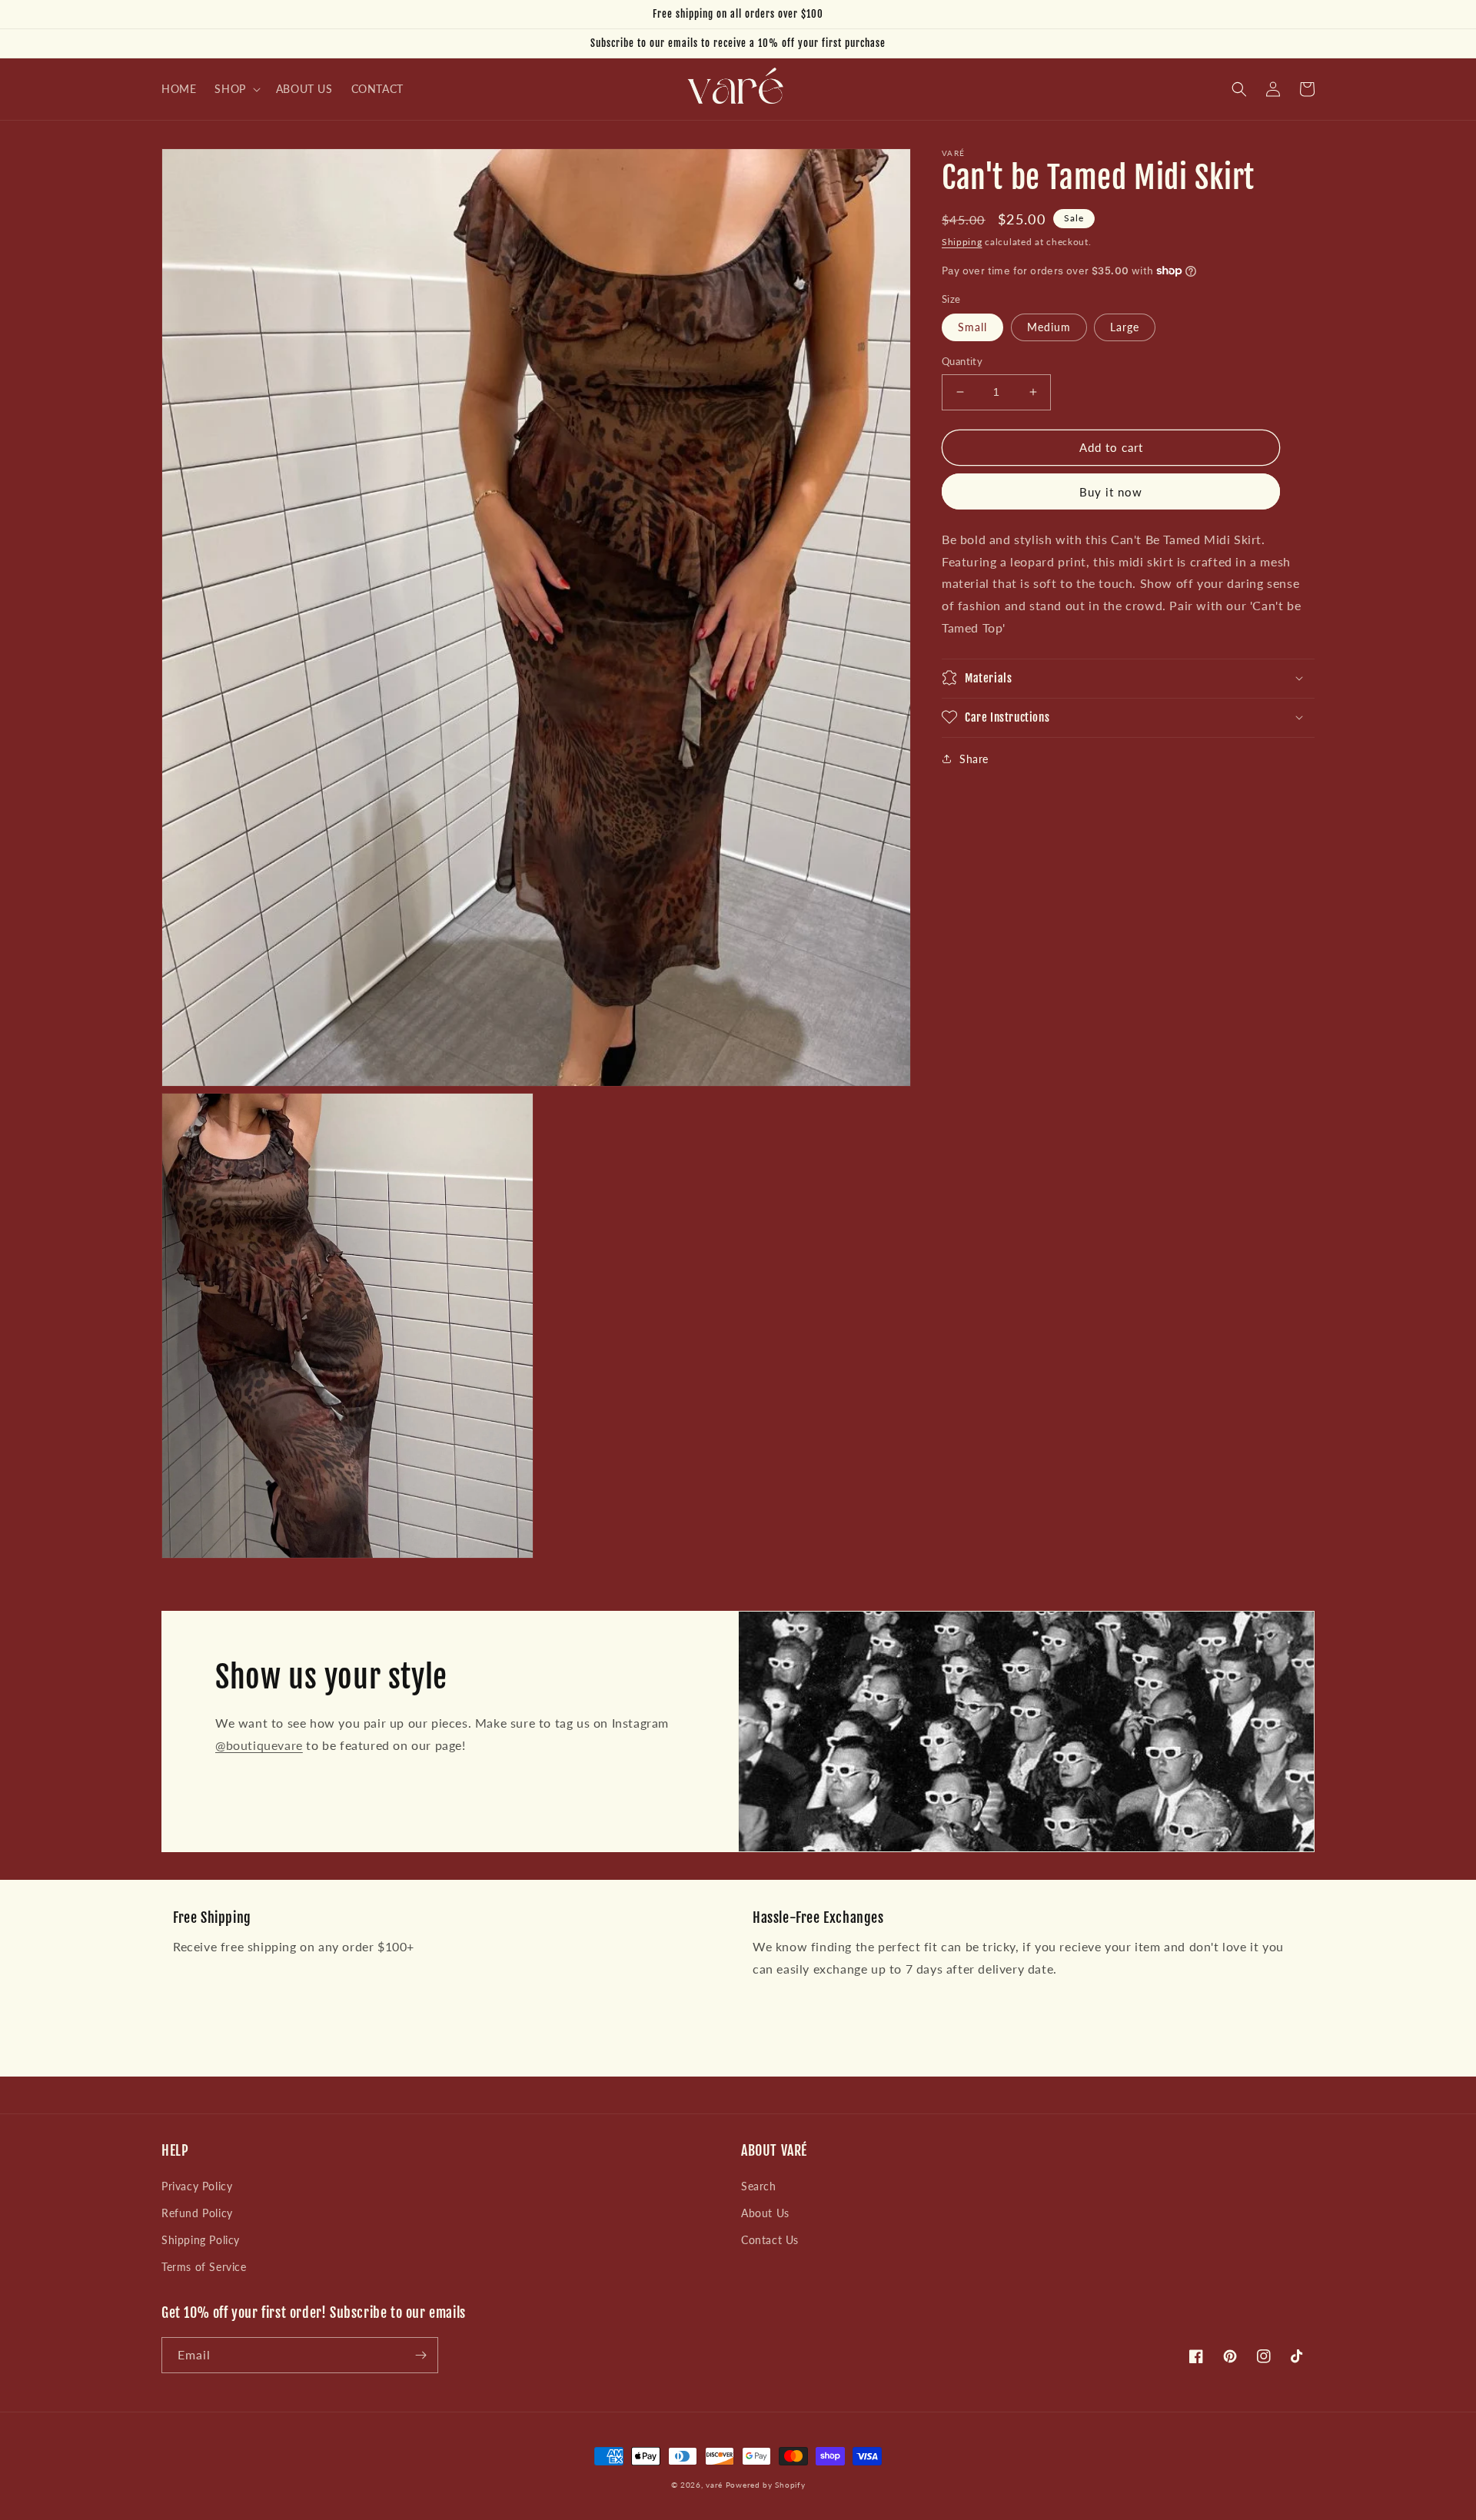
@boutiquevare (259, 1745)
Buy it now (1111, 491)
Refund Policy (197, 2213)
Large (1125, 327)
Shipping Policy (201, 2240)
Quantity (962, 361)
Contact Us (770, 2240)
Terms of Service (204, 2267)
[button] (236, 89)
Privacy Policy (197, 2186)
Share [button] (974, 758)
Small (972, 327)
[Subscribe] (421, 2355)
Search (759, 2186)
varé (714, 2485)
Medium (1049, 327)
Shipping (962, 242)
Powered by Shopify (766, 2485)
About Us (765, 2213)
